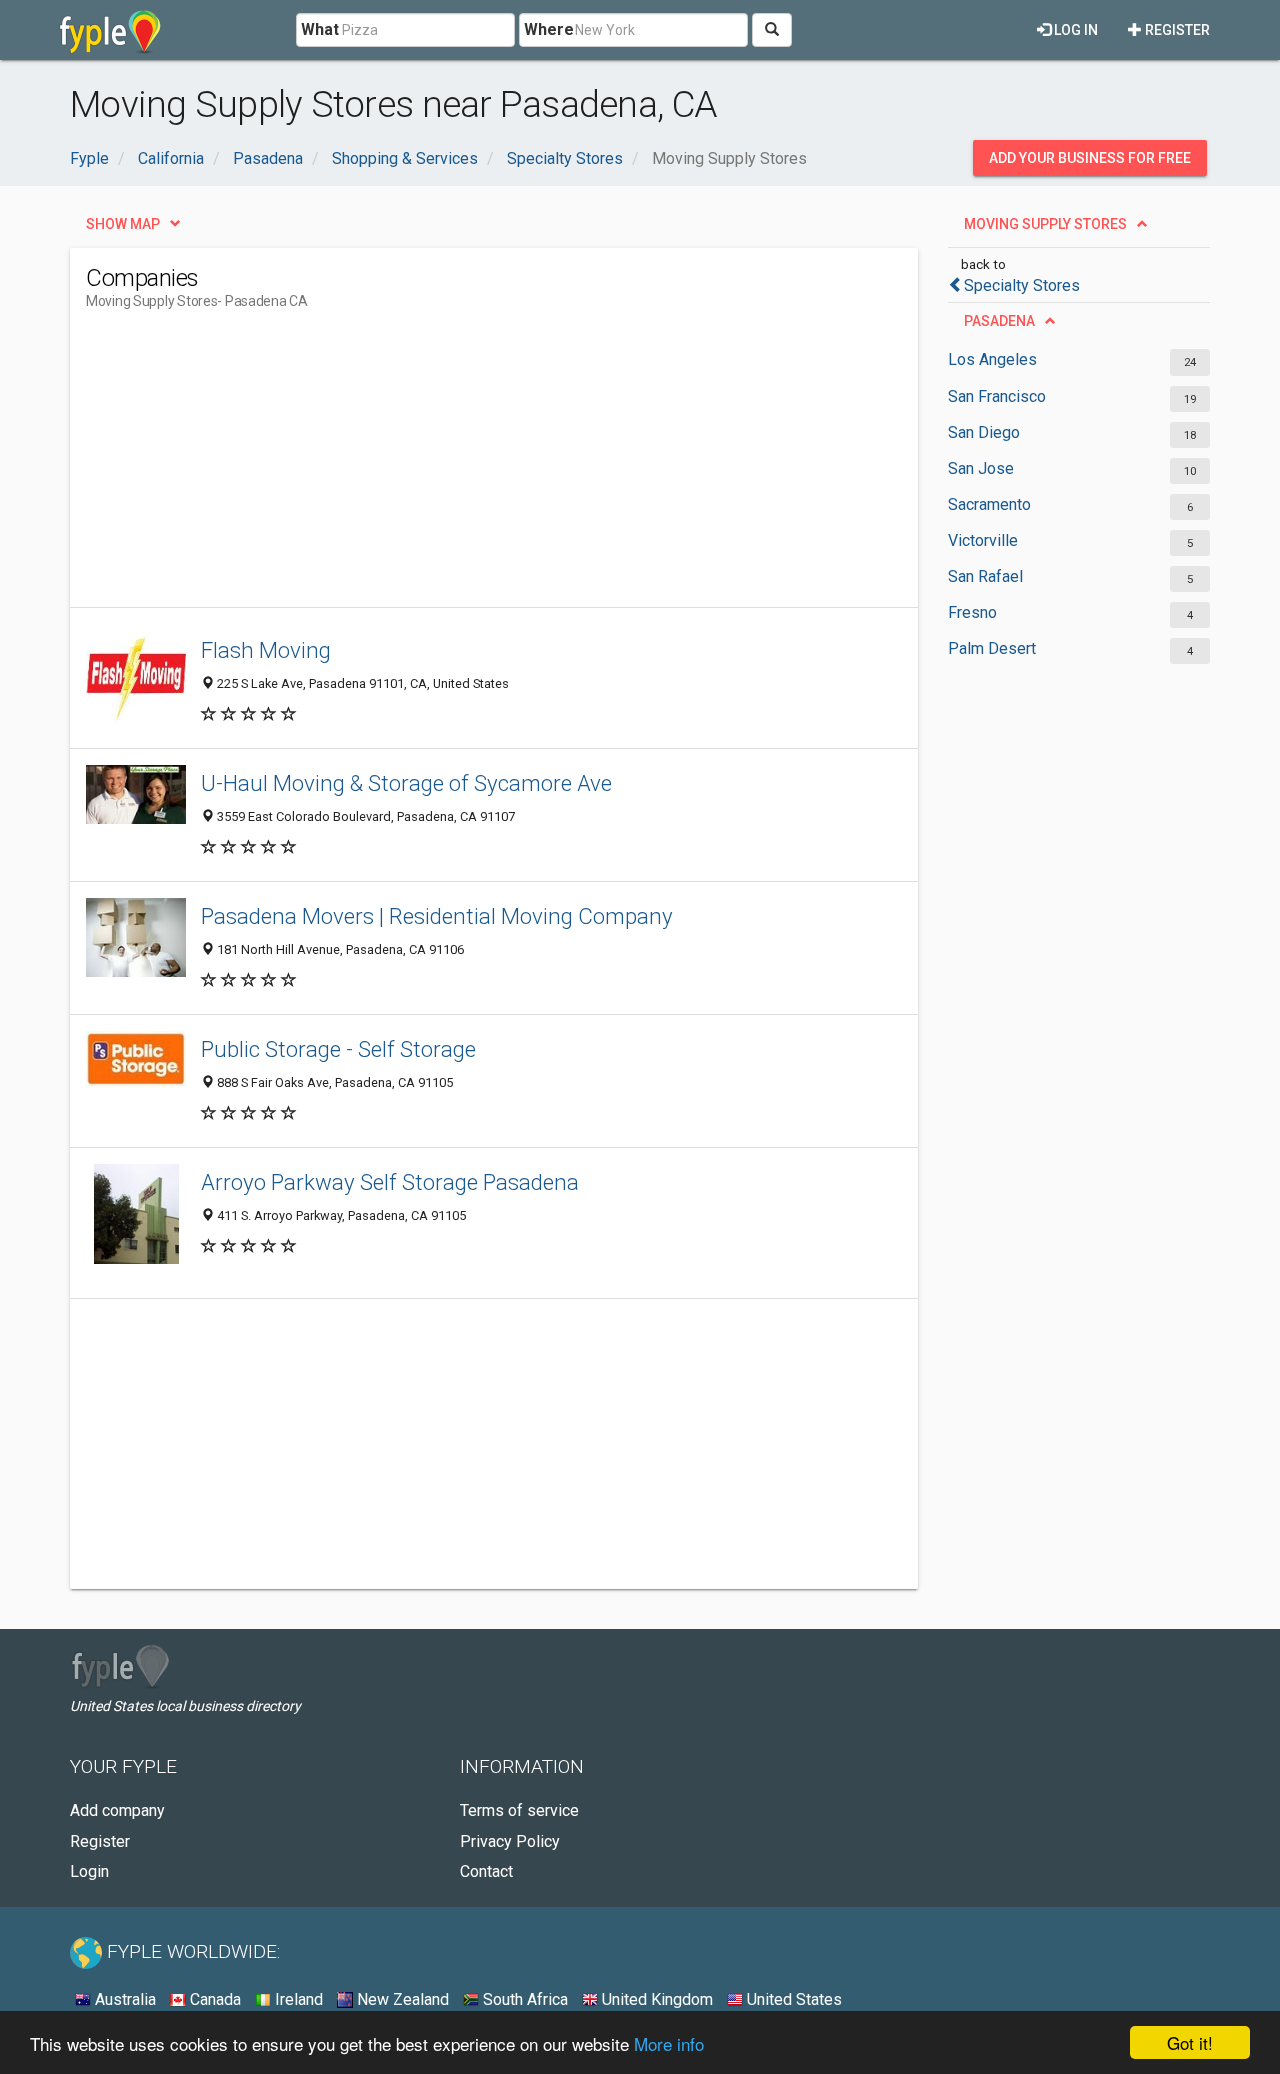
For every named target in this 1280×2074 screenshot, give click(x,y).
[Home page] (110, 30)
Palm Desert (992, 648)
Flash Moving (266, 650)
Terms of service (519, 1810)
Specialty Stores (1022, 285)
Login (89, 1871)
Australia (123, 1999)
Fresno (972, 612)
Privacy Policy (510, 1841)
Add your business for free (1090, 158)
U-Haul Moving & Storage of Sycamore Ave (406, 783)
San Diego (984, 432)
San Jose (981, 468)
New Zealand (401, 1999)
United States (792, 1999)
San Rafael (985, 576)
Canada (213, 1999)
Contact (486, 1871)
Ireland (297, 1999)
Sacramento (989, 504)
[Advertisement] (450, 467)
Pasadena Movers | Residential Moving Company (437, 916)
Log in (1074, 30)
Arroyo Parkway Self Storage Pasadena (390, 1182)
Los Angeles (992, 359)
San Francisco (997, 396)
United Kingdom (655, 1999)
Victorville (983, 540)
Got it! (1190, 2042)
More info (669, 2043)
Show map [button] (123, 224)
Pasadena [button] (999, 321)
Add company (117, 1810)
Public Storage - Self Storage (338, 1049)
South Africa (523, 1999)
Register (1176, 30)
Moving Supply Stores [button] (1045, 224)
